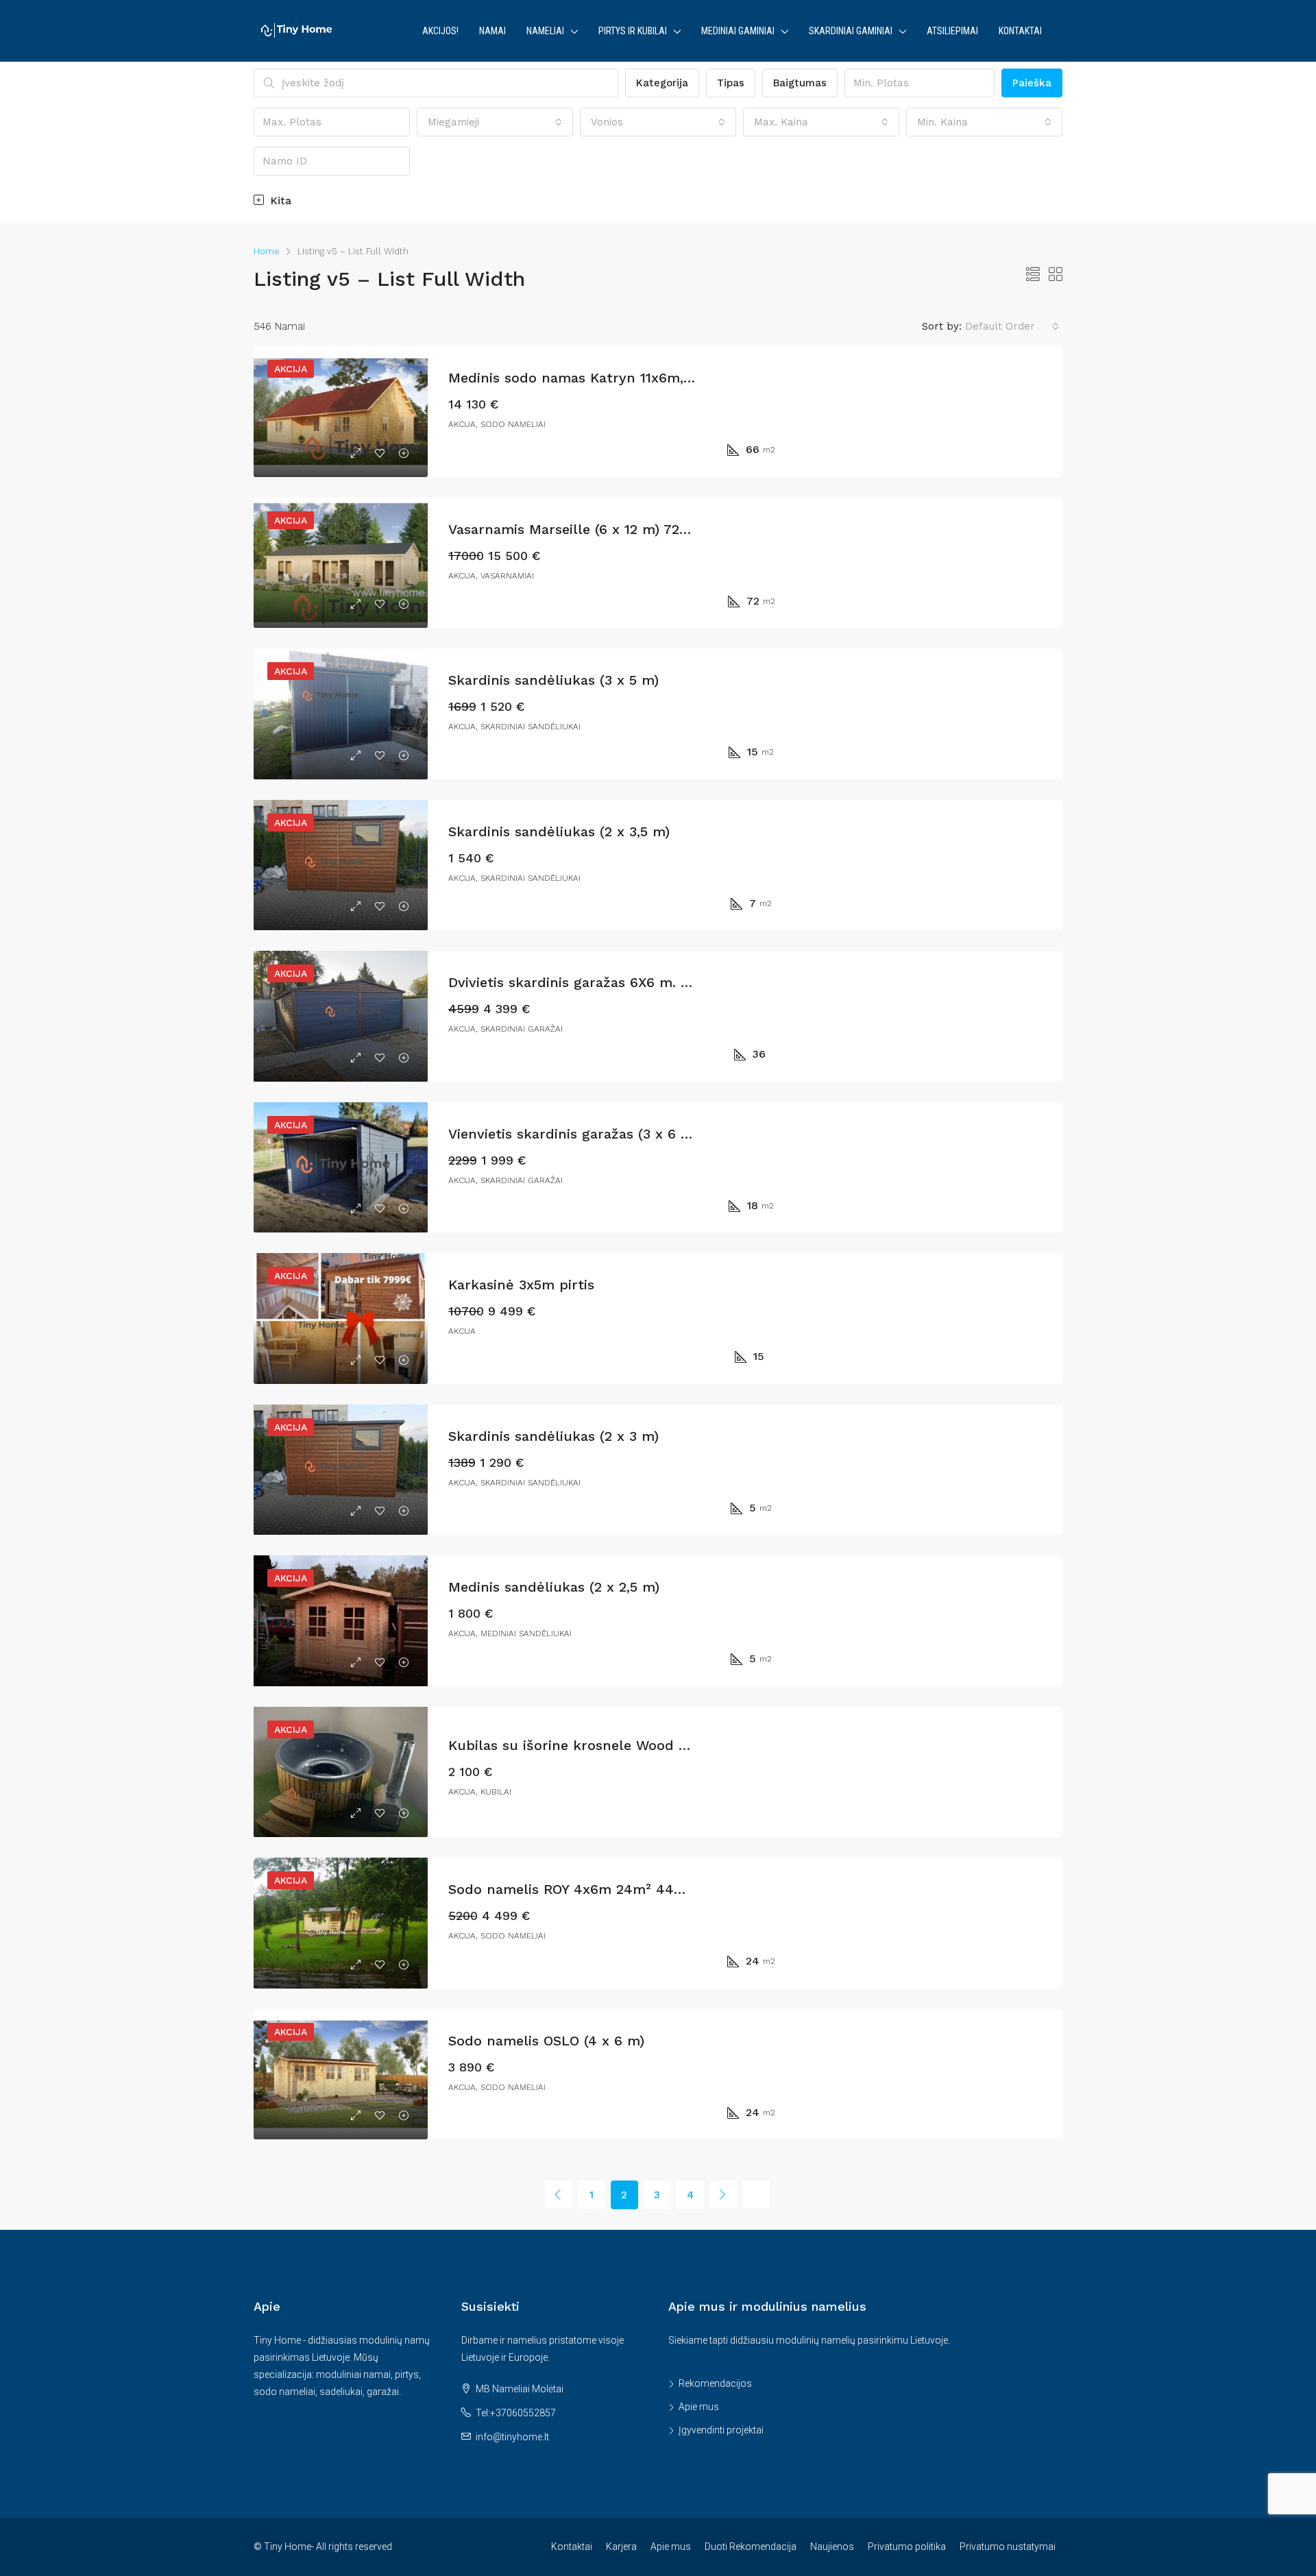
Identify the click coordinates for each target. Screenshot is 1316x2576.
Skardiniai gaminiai (851, 31)
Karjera (621, 2547)
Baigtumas (800, 83)
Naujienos (832, 2547)
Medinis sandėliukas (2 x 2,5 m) (554, 1587)
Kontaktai (1020, 31)
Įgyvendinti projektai (721, 2430)
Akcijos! (440, 31)
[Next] (723, 2194)
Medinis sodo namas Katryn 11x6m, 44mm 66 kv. (612, 378)
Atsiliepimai (952, 31)
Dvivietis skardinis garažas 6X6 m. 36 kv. (584, 982)
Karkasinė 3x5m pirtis (521, 1285)
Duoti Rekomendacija (751, 2547)
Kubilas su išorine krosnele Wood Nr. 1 (578, 1745)
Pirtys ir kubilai (633, 31)
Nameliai (545, 31)
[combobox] (495, 122)
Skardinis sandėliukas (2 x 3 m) (553, 1436)
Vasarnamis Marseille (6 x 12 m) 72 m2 (576, 529)
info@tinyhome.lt (512, 2437)
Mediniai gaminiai (738, 31)
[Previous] (559, 2194)
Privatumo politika (907, 2547)
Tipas (731, 83)
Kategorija (662, 83)
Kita (279, 201)
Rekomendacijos (715, 2383)
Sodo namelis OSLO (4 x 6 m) (546, 2041)
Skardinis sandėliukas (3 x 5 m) (553, 680)
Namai (492, 31)
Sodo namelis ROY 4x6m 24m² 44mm (574, 1889)
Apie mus (699, 2407)
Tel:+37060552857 (516, 2413)
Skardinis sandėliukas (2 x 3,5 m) (559, 831)
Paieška (1032, 83)
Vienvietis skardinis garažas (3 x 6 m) (573, 1134)
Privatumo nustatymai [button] (1008, 2547)
